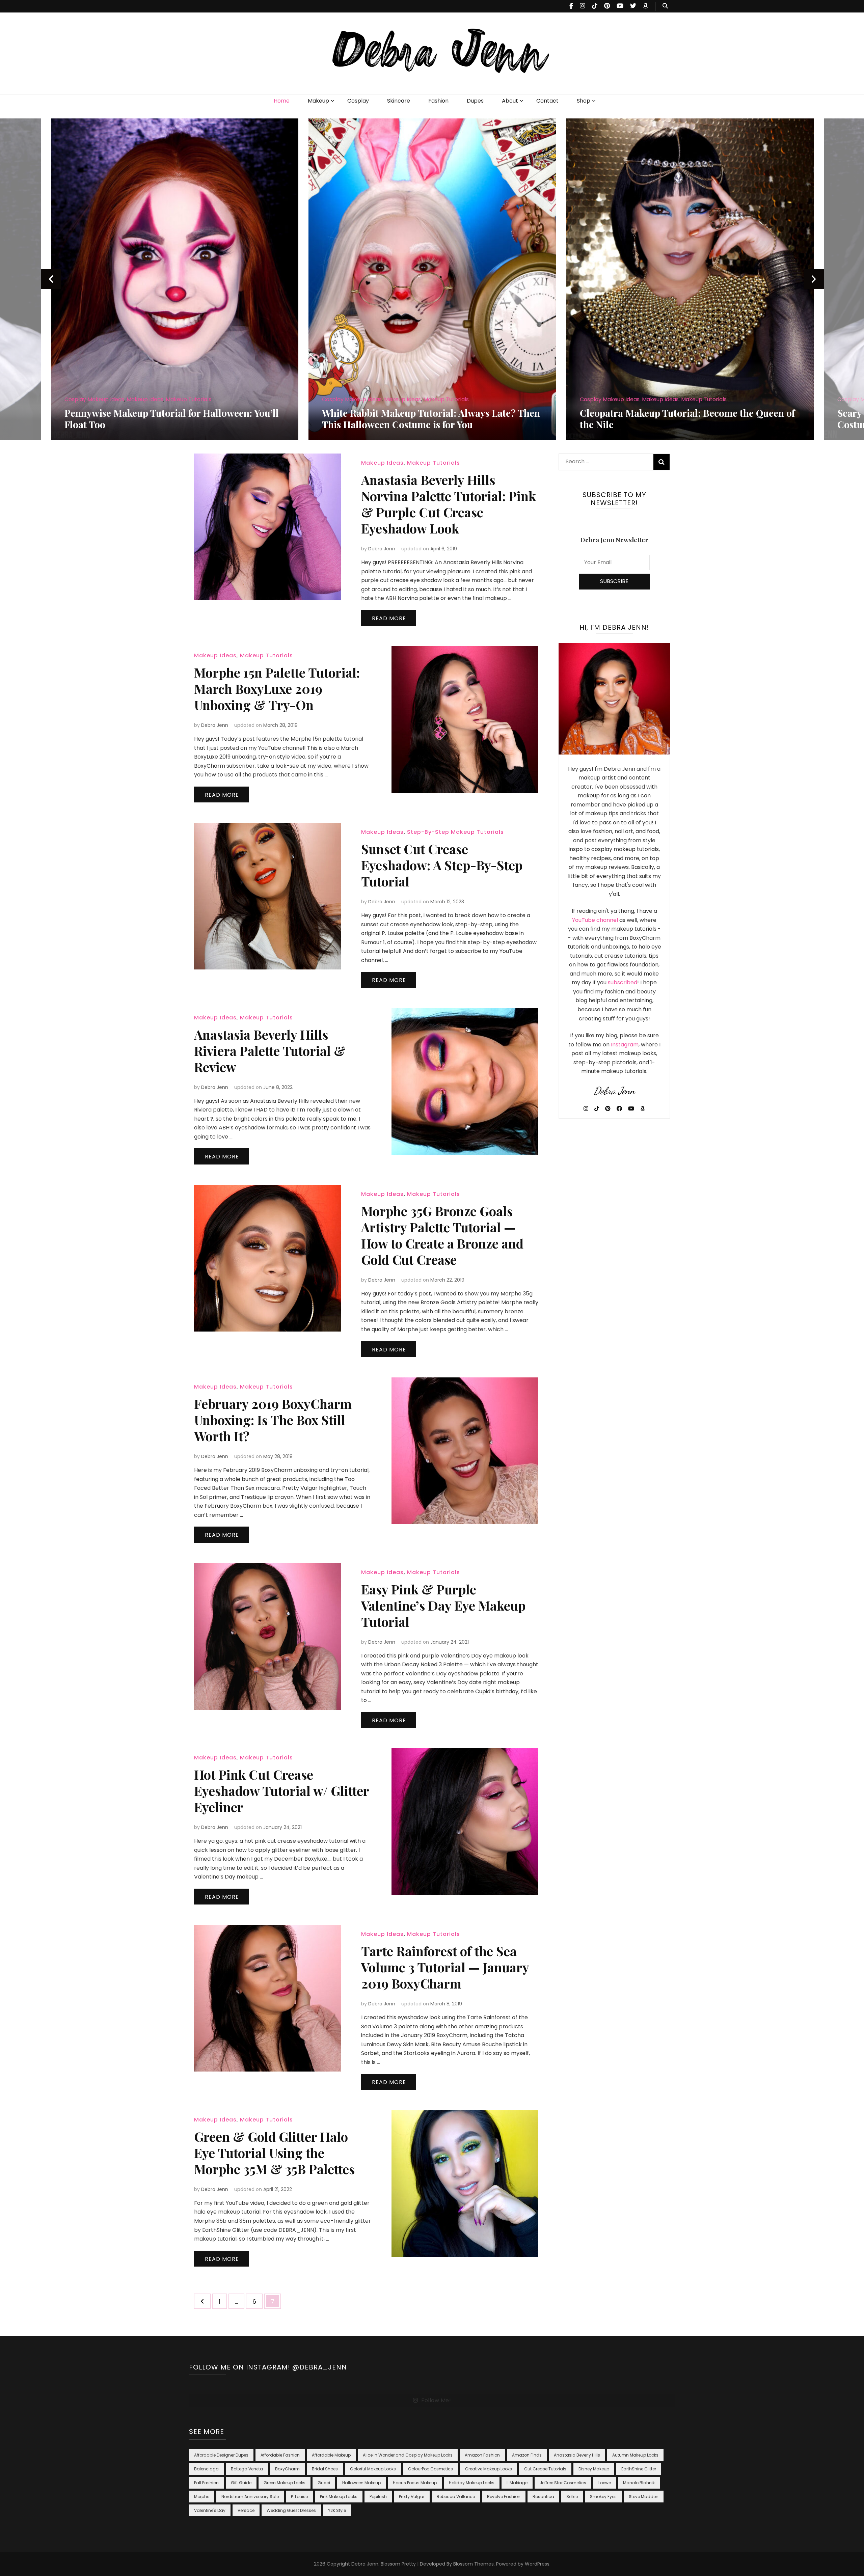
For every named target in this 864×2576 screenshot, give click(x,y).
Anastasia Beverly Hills (577, 2455)
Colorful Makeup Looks (373, 2469)
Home (282, 101)
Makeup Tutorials (188, 399)
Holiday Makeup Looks (472, 2483)
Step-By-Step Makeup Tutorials (455, 832)
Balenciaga (206, 2469)
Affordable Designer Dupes (221, 2455)
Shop (584, 101)
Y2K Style (337, 2510)
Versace (246, 2510)
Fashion (438, 101)
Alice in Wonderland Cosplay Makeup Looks (408, 2455)
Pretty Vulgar (412, 2497)
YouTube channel (595, 920)
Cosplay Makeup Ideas (94, 399)
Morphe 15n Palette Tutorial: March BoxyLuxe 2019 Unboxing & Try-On (277, 689)
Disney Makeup (594, 2469)
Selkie (572, 2497)
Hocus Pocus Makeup (415, 2483)
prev (51, 279)
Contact (547, 101)
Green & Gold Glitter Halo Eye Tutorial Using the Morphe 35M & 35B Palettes (274, 2153)
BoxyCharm (287, 2469)
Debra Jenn (382, 549)
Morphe (202, 2497)
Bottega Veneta (247, 2469)
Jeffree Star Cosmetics (563, 2483)
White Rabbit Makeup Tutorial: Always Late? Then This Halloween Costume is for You (173, 419)
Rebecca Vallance (456, 2497)
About (510, 101)
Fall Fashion (206, 2483)
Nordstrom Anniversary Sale (250, 2497)
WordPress (537, 2564)
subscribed (623, 982)
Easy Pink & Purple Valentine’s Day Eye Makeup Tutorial (443, 1605)
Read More (389, 618)
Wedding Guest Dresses (291, 2510)
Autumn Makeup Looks (635, 2455)
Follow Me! (436, 2400)
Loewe (605, 2483)
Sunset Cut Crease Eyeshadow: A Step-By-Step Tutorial (442, 865)
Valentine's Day (210, 2510)
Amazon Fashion (482, 2455)
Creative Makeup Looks (489, 2469)
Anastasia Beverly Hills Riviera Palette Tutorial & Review (270, 1051)
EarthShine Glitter (639, 2469)
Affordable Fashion (280, 2455)
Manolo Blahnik (639, 2483)
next (814, 279)
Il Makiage (517, 2483)
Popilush (378, 2497)
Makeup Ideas (145, 399)
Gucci (324, 2483)
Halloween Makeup (361, 2483)
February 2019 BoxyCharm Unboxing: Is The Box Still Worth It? (273, 1420)
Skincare (399, 101)
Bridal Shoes (325, 2469)
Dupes (475, 101)
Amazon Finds (527, 2455)
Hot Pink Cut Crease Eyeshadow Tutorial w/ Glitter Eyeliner (281, 1791)
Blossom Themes (474, 2564)
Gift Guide (241, 2483)
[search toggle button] (665, 6)
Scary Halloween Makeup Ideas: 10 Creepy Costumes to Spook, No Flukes (671, 419)
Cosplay (358, 101)
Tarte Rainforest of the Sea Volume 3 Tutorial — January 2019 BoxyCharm (445, 1967)
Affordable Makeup (331, 2455)
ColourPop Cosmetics (430, 2469)
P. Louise (299, 2497)
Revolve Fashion (504, 2497)
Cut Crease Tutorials (545, 2469)
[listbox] (432, 279)
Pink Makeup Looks (339, 2497)
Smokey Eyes (603, 2497)
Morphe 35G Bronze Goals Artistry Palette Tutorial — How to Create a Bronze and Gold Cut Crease (442, 1235)
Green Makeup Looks (285, 2483)
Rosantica (543, 2497)
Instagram (625, 1045)
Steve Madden (644, 2497)
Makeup (318, 101)
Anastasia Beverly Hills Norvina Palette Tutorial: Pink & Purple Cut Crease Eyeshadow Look (449, 504)
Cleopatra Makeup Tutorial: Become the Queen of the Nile (429, 419)
